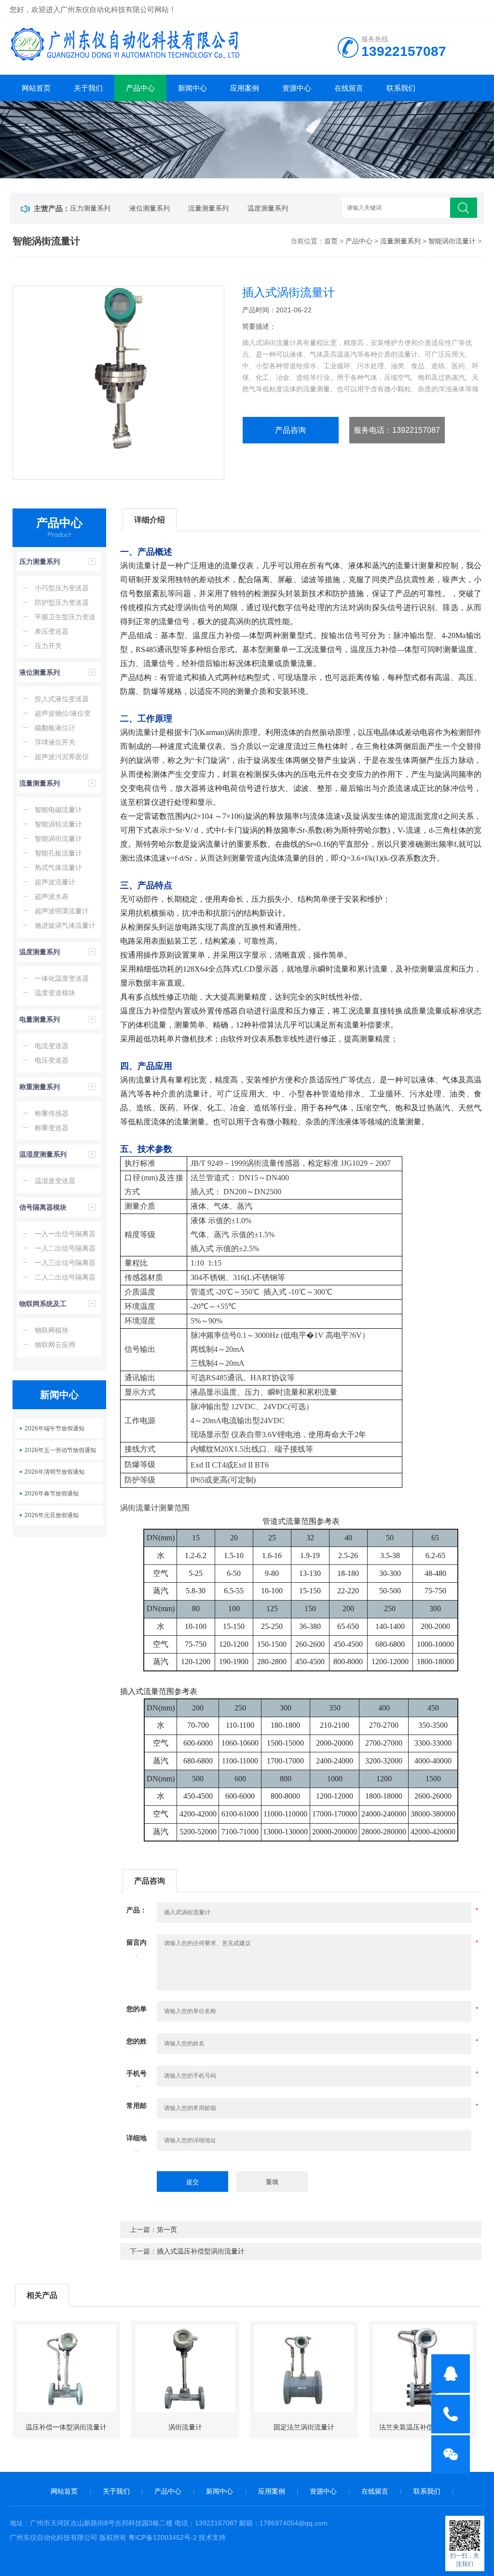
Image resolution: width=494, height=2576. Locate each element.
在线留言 (349, 88)
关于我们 (88, 88)
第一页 (167, 2229)
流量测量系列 (208, 208)
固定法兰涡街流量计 (304, 2427)
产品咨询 (290, 430)
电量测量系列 (40, 1019)
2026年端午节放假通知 (55, 1428)
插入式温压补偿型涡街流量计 (201, 2251)
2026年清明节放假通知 (55, 1472)
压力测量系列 (90, 208)
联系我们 (401, 88)
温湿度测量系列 (43, 1154)
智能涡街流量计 (452, 241)
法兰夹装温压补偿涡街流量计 (423, 2427)
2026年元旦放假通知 (52, 1515)
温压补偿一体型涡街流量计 (66, 2427)
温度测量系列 (268, 208)
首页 (331, 241)
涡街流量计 (185, 2427)
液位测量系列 (150, 208)
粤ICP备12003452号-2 (163, 2537)
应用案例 (245, 88)
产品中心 (140, 88)
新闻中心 (192, 88)
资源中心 (297, 88)
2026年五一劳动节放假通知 (60, 1450)
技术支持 (212, 2537)
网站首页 (36, 88)
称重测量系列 (40, 1087)
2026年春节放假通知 (52, 1494)
